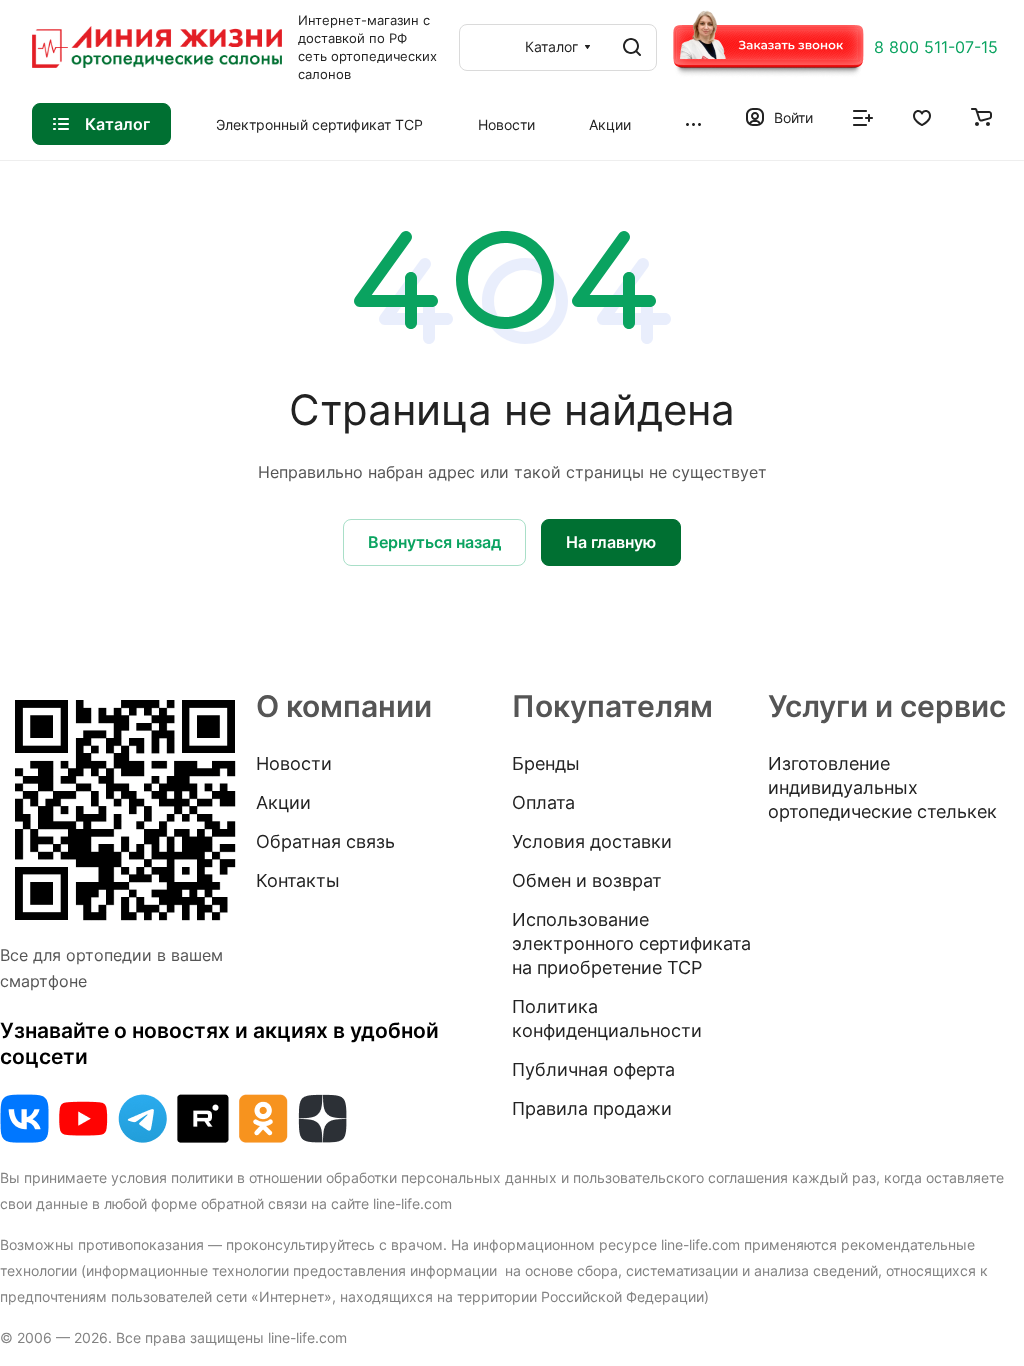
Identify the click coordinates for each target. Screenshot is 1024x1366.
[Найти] (632, 47)
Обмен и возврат (587, 880)
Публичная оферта (593, 1069)
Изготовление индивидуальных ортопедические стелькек (882, 787)
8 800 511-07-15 (936, 47)
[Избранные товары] (922, 116)
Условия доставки (592, 841)
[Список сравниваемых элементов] (863, 116)
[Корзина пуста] (981, 116)
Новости (294, 763)
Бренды (546, 763)
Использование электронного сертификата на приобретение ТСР (631, 943)
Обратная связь (325, 841)
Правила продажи (592, 1108)
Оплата (543, 802)
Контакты (298, 880)
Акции (283, 802)
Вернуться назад (434, 542)
